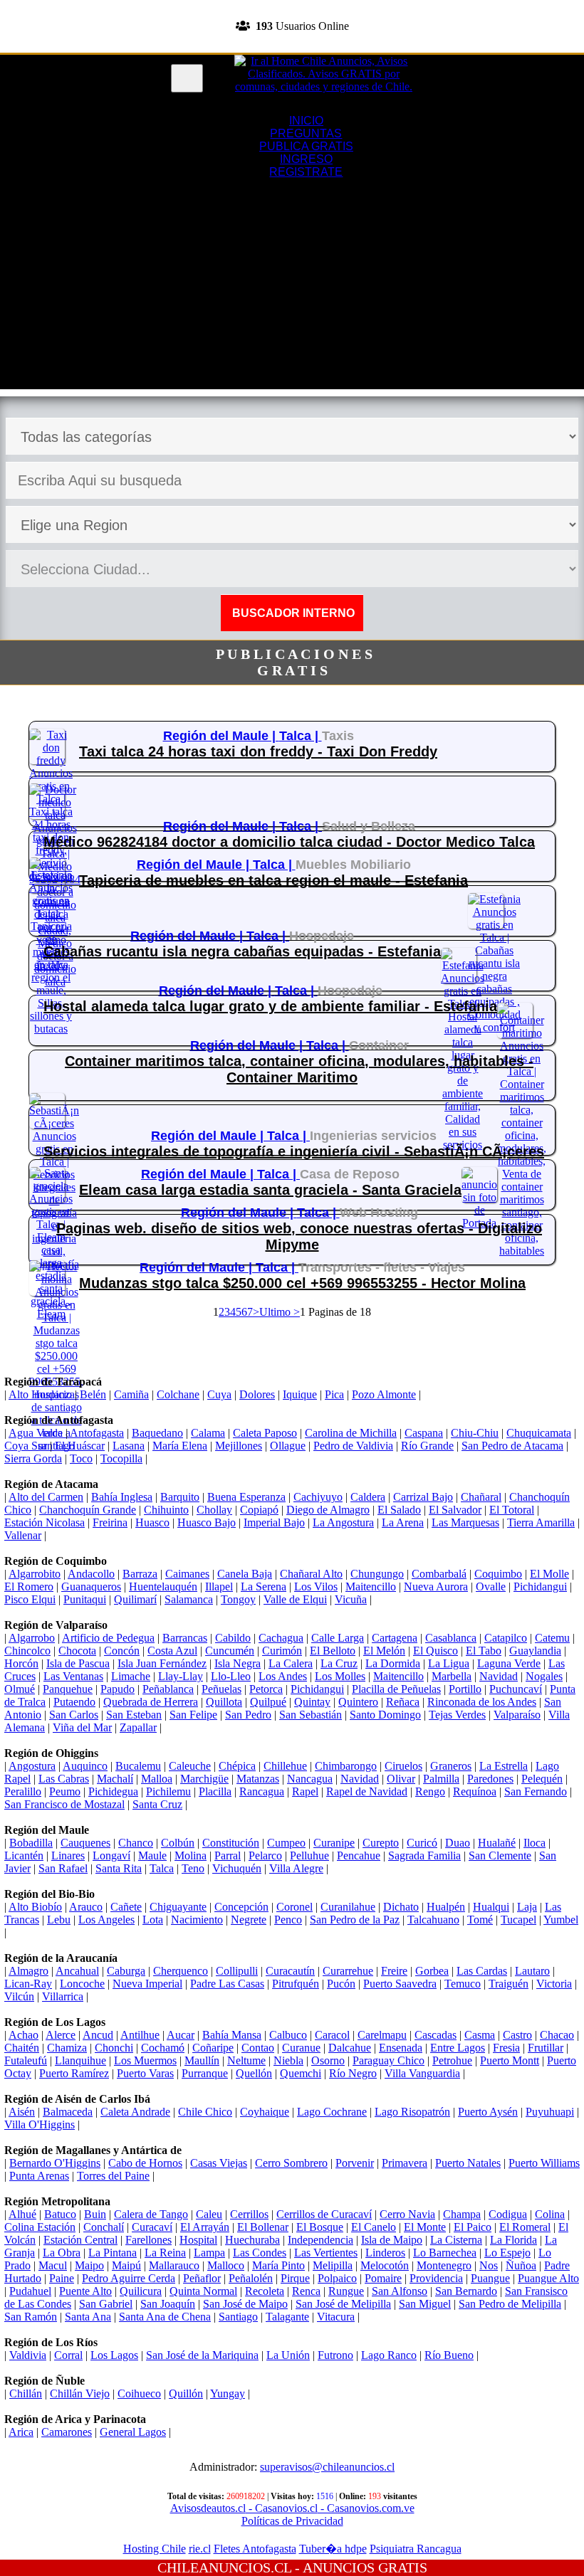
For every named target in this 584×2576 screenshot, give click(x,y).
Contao (258, 2048)
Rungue (346, 2291)
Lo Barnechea (445, 2253)
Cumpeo (286, 1843)
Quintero (358, 1702)
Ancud (98, 2035)
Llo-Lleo (231, 1676)
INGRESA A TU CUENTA (292, 6)
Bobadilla (31, 1843)
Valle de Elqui (295, 1599)
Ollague (288, 1446)
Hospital (198, 2240)
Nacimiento (197, 1920)
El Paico (473, 2227)
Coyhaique (265, 2112)
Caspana (424, 1433)
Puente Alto (85, 2291)
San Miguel (425, 2304)
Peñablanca (168, 1689)
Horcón (21, 1663)
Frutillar (546, 2048)
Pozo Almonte (384, 1394)
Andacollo (91, 1574)
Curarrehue (348, 1971)
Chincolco (27, 1651)
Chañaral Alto (311, 1574)
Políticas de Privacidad (292, 2521)
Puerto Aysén (488, 2112)
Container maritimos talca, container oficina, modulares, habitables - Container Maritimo (299, 1069)
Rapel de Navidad (367, 1791)
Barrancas (185, 1638)
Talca (162, 1868)
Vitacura (336, 2317)
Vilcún (19, 1996)
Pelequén (542, 1779)
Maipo (89, 2265)
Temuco (463, 1984)
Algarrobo (32, 1638)
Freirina (110, 1522)
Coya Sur (26, 1446)
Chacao (557, 2035)
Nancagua (310, 1779)
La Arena (403, 1522)
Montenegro (444, 2265)
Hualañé (497, 1843)
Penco (288, 1920)
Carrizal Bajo (423, 1497)
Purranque (205, 2073)
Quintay (312, 1702)
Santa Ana (88, 2317)
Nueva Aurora (436, 1587)
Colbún (178, 1843)
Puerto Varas (145, 2073)
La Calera (291, 1663)
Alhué (22, 2214)
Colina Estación (40, 2227)
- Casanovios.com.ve (366, 2508)
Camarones (67, 2432)
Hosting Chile (155, 2549)
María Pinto (278, 2265)
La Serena (264, 1587)
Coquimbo (498, 1574)
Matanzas (258, 1779)
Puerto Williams (544, 2163)
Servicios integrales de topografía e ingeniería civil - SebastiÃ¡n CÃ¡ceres (294, 1151)
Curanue (301, 2048)
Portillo (465, 1689)
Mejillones (239, 1446)
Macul (53, 2265)
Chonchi (114, 2048)
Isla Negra (238, 1663)
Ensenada (401, 2048)
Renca (306, 2291)
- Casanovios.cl (282, 2508)
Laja (527, 1907)
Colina (550, 2214)
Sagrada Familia (424, 1856)
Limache (131, 1676)
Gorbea (432, 1971)
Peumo (65, 1791)
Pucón (341, 1984)
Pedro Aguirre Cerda (129, 2278)
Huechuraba (252, 2240)
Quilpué (268, 1702)
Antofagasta (97, 1433)
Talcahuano (433, 1920)
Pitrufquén (296, 1984)
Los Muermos (145, 2060)
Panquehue (68, 1689)
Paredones (490, 1779)
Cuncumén (230, 1651)
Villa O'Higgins (40, 2124)
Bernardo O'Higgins (55, 2163)
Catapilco (506, 1638)
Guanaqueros (91, 1587)
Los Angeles (106, 1920)
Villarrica (63, 1996)
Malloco (226, 2265)
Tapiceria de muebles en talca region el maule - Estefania (273, 880)
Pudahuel (30, 2291)
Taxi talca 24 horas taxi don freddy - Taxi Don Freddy (258, 751)
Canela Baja (245, 1574)
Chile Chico (205, 2112)
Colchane (178, 1394)
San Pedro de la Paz (355, 1920)
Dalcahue (350, 2048)
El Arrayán (205, 2227)
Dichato (401, 1907)
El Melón (384, 1651)
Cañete (126, 1907)
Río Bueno (449, 2355)
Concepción (241, 1907)
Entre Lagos (458, 2048)
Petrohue (452, 2060)
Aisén (22, 2112)
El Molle (549, 1574)
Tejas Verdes (457, 1715)
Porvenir (355, 2163)
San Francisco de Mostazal (64, 1804)
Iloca (535, 1843)
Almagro (28, 1971)
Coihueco (139, 2393)
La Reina (165, 2253)
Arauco (86, 1907)
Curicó (422, 1843)
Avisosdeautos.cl (208, 2508)
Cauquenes (85, 1843)
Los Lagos (114, 2355)
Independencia (320, 2240)
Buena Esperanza (246, 1497)
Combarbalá (439, 1574)
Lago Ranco (389, 2355)
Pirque (295, 2278)
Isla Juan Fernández (162, 1663)
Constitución (231, 1843)
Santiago (238, 2317)
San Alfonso (400, 2291)
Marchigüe (204, 1779)
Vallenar (23, 1535)
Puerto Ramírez (74, 2073)
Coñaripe (213, 2048)
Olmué (20, 1689)
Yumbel (561, 1920)
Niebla (288, 2060)
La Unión (288, 2355)
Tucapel (518, 1920)
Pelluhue (309, 1856)
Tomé (480, 1920)
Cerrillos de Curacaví (324, 2214)
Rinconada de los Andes (482, 1702)
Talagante (287, 2317)
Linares (68, 1856)
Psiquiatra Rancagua (416, 2549)
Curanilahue (348, 1907)
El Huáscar (80, 1446)
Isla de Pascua (78, 1663)
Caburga (126, 1971)
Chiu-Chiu (475, 1433)
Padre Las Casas (227, 1984)
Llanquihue (80, 2060)
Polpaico (337, 2278)
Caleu (209, 2214)
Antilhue (140, 2035)
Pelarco (265, 1856)
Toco (81, 1458)
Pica (334, 1394)
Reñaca (403, 1702)
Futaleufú (26, 2060)
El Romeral (525, 2227)
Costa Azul (172, 1651)
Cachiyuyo (318, 1497)
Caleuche (190, 1766)
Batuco (60, 2214)
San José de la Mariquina (202, 2355)
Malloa (157, 1779)
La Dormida (393, 1663)
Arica (21, 2432)
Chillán (26, 2393)
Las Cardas (482, 1971)
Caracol (332, 2035)
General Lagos (133, 2432)
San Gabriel (106, 2304)
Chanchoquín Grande (88, 1510)
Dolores (257, 1394)
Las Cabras (64, 1779)
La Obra (62, 2253)
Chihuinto (166, 1510)
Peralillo (23, 1791)
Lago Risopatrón (412, 2112)
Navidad (499, 1676)
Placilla (215, 1791)
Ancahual (77, 1971)
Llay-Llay (181, 1676)
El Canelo (374, 2227)
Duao (458, 1843)
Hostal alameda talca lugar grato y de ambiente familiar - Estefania (270, 1006)
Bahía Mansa (232, 2035)
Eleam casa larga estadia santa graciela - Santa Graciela (270, 1190)
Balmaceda (68, 2112)
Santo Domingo (385, 1715)
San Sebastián (311, 1715)
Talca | (301, 736)
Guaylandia (535, 1651)
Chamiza (67, 2048)
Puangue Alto (548, 2278)
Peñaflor (202, 2278)
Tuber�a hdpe (333, 2549)
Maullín (202, 2060)
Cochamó (163, 2048)
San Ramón (31, 2317)
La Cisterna (456, 2240)
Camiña (131, 1394)
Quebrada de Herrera (151, 1702)
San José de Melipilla (343, 2304)
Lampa (209, 2253)
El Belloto (333, 1651)
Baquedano (157, 1433)
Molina (191, 1856)
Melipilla (333, 2265)
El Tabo (484, 1651)
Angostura (32, 1766)
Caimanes (187, 1574)
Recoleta (265, 2291)
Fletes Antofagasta (255, 2549)
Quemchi (301, 2073)
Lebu (59, 1920)
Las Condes (260, 2253)
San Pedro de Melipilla (510, 2304)
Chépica (237, 1766)
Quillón (186, 2393)
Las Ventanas (73, 1676)
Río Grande (427, 1446)
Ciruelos (403, 1766)
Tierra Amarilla (541, 1522)
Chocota (77, 1651)
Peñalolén (251, 2278)
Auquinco (85, 1766)
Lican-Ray (28, 1984)
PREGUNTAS (306, 133)
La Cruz (339, 1663)
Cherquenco (181, 1971)
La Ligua (449, 1663)
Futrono (335, 2355)
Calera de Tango (151, 2214)
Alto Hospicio (40, 1394)
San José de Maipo (245, 2304)
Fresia (506, 2048)
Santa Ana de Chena (165, 2317)
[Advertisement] (292, 290)
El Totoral (512, 1510)
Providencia (436, 2278)
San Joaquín (168, 2304)
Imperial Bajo (274, 1522)
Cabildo (233, 1638)
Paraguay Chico (389, 2060)
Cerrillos (249, 2214)
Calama (208, 1433)
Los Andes (283, 1676)
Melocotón (385, 2265)
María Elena (180, 1446)
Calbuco (288, 2035)
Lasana (129, 1446)
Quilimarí (135, 1599)
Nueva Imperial (147, 1984)
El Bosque (320, 2227)
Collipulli (237, 1971)
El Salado (399, 1510)
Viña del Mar (82, 1727)
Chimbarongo (346, 1766)
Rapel (305, 1791)
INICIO (306, 121)
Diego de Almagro (328, 1510)
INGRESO (306, 159)
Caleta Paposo (265, 1433)
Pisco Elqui (30, 1599)
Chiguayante (178, 1907)
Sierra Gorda (33, 1458)
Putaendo (74, 1702)
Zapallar (138, 1727)
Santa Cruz (157, 1804)
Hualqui (491, 1907)
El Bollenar (263, 2227)
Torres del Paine (113, 2176)
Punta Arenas (39, 2176)
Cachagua (281, 1638)
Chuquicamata (539, 1433)
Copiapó (259, 1510)
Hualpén (446, 1907)
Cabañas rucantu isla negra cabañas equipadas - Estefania (242, 951)
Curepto (381, 1843)
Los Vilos (316, 1587)
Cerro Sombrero (291, 2163)
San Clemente (500, 1856)
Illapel (219, 1587)
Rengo (430, 1791)
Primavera (405, 2163)
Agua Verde (36, 1433)
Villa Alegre (296, 1868)
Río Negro (353, 2073)
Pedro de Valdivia (353, 1446)
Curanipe (334, 1843)
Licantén (24, 1856)
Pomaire (383, 2278)
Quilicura (141, 2291)
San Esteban (134, 1715)
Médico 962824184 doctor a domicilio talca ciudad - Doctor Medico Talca (289, 842)
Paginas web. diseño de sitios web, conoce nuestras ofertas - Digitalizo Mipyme (299, 1236)
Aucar (181, 2035)
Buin (95, 2214)
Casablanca (451, 1638)
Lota (153, 1920)
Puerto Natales (468, 2163)
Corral (68, 2355)
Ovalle (491, 1587)
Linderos (385, 2253)
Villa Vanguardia (422, 2073)
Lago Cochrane (332, 2112)
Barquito (180, 1497)
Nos (489, 2265)
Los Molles (340, 1676)
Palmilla (441, 1779)
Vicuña (351, 1599)
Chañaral (481, 1497)
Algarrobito (35, 1574)
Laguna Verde (509, 1663)
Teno (193, 1868)
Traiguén (509, 1984)
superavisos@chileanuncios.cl (327, 2467)
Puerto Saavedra (400, 1984)
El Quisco (436, 1651)
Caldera (368, 1497)
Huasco (152, 1522)
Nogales (544, 1676)
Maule (152, 1856)
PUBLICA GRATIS (306, 146)
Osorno (328, 2060)
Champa (462, 2214)
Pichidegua (113, 1791)
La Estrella (504, 1766)
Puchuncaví (516, 1689)
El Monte (425, 2227)
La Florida (513, 2240)
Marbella (452, 1676)
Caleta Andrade (135, 2112)
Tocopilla (121, 1458)
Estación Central (80, 2240)
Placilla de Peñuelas (396, 1689)
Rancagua (262, 1791)
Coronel (294, 1907)
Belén (93, 1394)
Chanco (136, 1843)
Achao (24, 2035)
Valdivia (28, 2355)
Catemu (552, 1638)
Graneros (451, 1766)
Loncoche (82, 1984)
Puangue (490, 2278)
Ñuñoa (521, 2265)
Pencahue (359, 1856)
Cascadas (436, 2035)
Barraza (140, 1574)
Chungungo (377, 1574)
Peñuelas (221, 1689)
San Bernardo (466, 2291)
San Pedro (248, 1715)
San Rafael (63, 1868)
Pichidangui (540, 1587)
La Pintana (113, 2253)
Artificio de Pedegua (108, 1638)
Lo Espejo (507, 2253)
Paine (62, 2278)
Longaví (111, 1856)
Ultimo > (280, 1312)
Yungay (228, 2393)
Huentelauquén (163, 1587)
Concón (122, 1651)
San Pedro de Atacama (512, 1446)
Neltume (246, 2060)
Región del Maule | (221, 736)
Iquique (300, 1394)
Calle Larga (338, 1638)
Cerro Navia (407, 2214)
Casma (480, 2035)
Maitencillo (371, 1587)
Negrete (249, 1920)
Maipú (126, 2265)
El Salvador (455, 1510)
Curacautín (290, 1971)
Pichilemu (168, 1791)
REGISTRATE (292, 46)
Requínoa (475, 1791)
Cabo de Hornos (145, 2163)
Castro (517, 2035)
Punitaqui (85, 1599)
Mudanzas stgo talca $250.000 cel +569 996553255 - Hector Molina (302, 1283)
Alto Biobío (35, 1907)
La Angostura (343, 1522)
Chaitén (22, 2048)
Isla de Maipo (392, 2240)
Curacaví (152, 2227)
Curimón (282, 1651)
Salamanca (189, 1599)
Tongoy (238, 1599)
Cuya (219, 1394)
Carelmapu (382, 2035)
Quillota (224, 1702)
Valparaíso (517, 1715)
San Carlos (74, 1715)
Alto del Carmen (46, 1497)
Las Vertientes (326, 2253)
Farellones (148, 2240)
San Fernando (536, 1791)
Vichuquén (237, 1868)
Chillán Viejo (80, 2393)
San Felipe (193, 1715)
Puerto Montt (510, 2060)
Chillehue (285, 1766)
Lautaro (532, 1971)
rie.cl (200, 2549)
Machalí (115, 1779)
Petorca (266, 1689)
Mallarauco (174, 2265)
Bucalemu (138, 1766)
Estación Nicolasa (45, 1522)
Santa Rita (119, 1868)
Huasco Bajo (207, 1522)
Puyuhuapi (550, 2112)
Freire (394, 1971)
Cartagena (395, 1638)
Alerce (61, 2035)
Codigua (508, 2214)
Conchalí (104, 2227)
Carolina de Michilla (351, 1433)
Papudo (118, 1689)
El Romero (29, 1587)
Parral (228, 1856)
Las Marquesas (465, 1522)
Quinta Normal (203, 2291)
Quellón (254, 2073)
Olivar (401, 1779)
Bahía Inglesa (122, 1497)
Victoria (554, 1984)
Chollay (214, 1510)
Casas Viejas (219, 2163)
